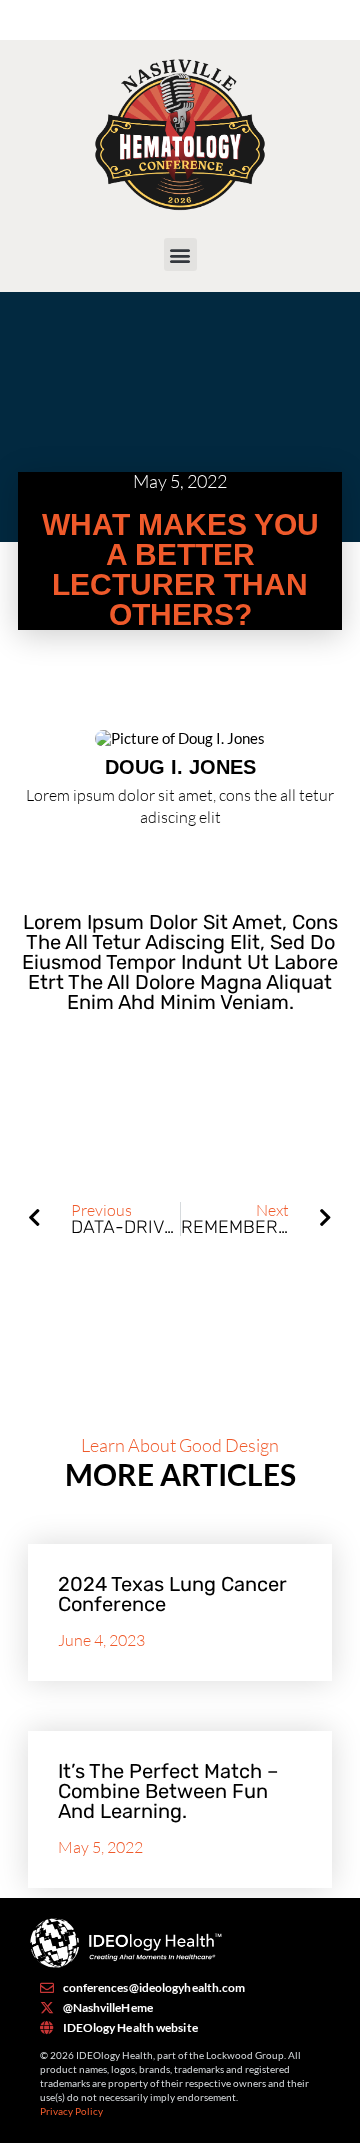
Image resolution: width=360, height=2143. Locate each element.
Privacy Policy (71, 2111)
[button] (180, 254)
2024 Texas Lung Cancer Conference (172, 1594)
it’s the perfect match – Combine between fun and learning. (168, 1791)
